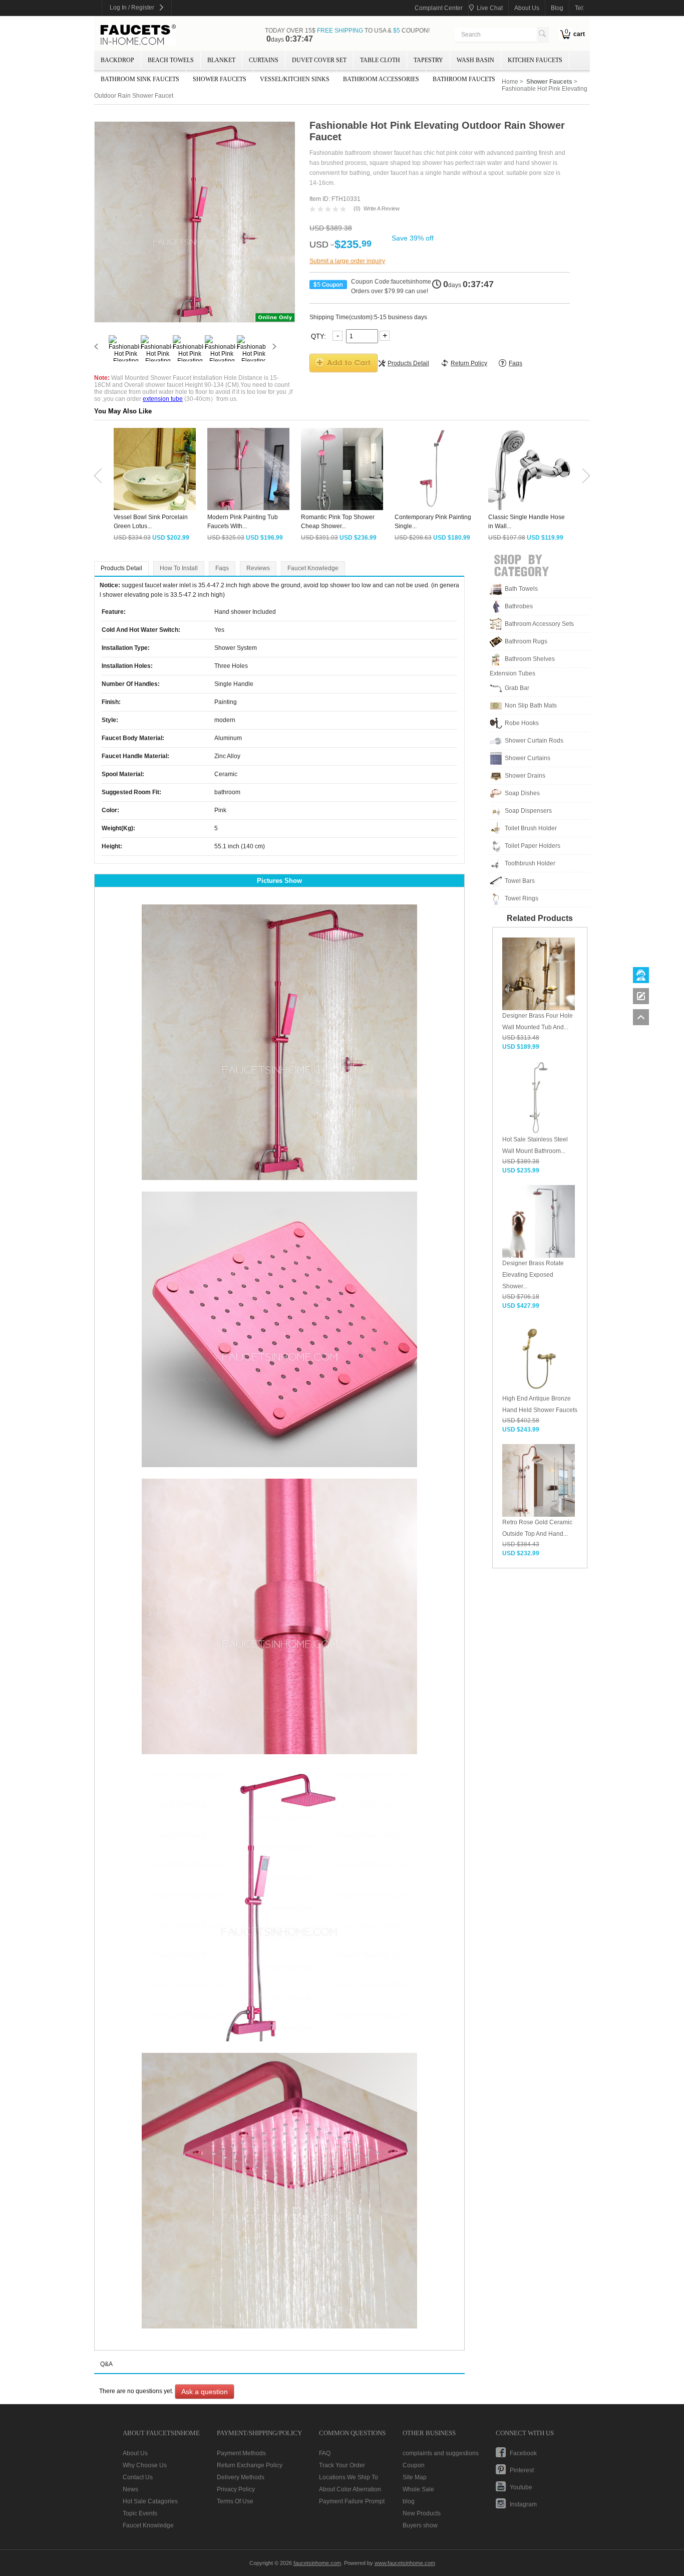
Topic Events (140, 2513)
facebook (523, 2453)
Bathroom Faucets (464, 79)
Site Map (415, 2477)
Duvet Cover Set (319, 60)
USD (319, 245)
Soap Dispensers (528, 811)
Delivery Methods (241, 2477)
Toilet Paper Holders (533, 846)
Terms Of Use (235, 2501)
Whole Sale (418, 2489)
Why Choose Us (145, 2465)
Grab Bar (517, 688)
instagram (523, 2504)
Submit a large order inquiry (347, 261)
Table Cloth (380, 60)
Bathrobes (519, 606)
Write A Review (382, 208)
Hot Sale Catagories (150, 2501)
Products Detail (121, 568)
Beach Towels (171, 60)
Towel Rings (522, 898)
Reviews (258, 568)
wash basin (475, 60)
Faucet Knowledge (313, 568)
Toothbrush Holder (530, 863)
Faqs (222, 568)
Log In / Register (132, 8)
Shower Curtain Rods (534, 741)
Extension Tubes (512, 673)
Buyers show (420, 2525)
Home (510, 82)
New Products (422, 2513)
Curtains (264, 60)
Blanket (221, 60)
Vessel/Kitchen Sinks (295, 79)
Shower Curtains (528, 758)
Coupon (414, 2465)
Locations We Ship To (349, 2477)
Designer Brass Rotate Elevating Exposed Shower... (533, 1275)
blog (557, 8)
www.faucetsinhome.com (405, 2563)
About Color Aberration (350, 2489)
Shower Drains (525, 776)
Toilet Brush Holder (531, 828)
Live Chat (490, 8)
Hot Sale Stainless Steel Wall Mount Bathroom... (535, 1145)
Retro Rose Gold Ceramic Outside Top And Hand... (537, 1528)
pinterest (522, 2470)
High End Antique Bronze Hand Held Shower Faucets (540, 1404)
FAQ (325, 2453)
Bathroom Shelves (530, 659)
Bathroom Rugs (526, 641)
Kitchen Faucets (535, 60)
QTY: (319, 336)
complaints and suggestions (441, 2453)
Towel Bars (520, 881)
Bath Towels (521, 589)
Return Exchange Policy (250, 2465)
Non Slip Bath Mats (531, 706)
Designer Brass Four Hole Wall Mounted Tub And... (538, 1021)
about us (527, 8)
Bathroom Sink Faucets (140, 79)
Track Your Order (342, 2465)
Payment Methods (241, 2453)
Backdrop (117, 60)
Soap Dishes (522, 793)
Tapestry (428, 60)
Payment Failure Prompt (352, 2501)
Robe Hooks (522, 723)
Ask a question (205, 2392)
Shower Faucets (220, 79)
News (130, 2489)
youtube (521, 2487)
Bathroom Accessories (381, 79)
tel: (580, 8)
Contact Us (138, 2477)
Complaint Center (439, 8)
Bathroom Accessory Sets (539, 624)
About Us (135, 2453)
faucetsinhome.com (138, 35)
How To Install (179, 568)
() (357, 208)
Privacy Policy (236, 2489)
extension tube (163, 399)
